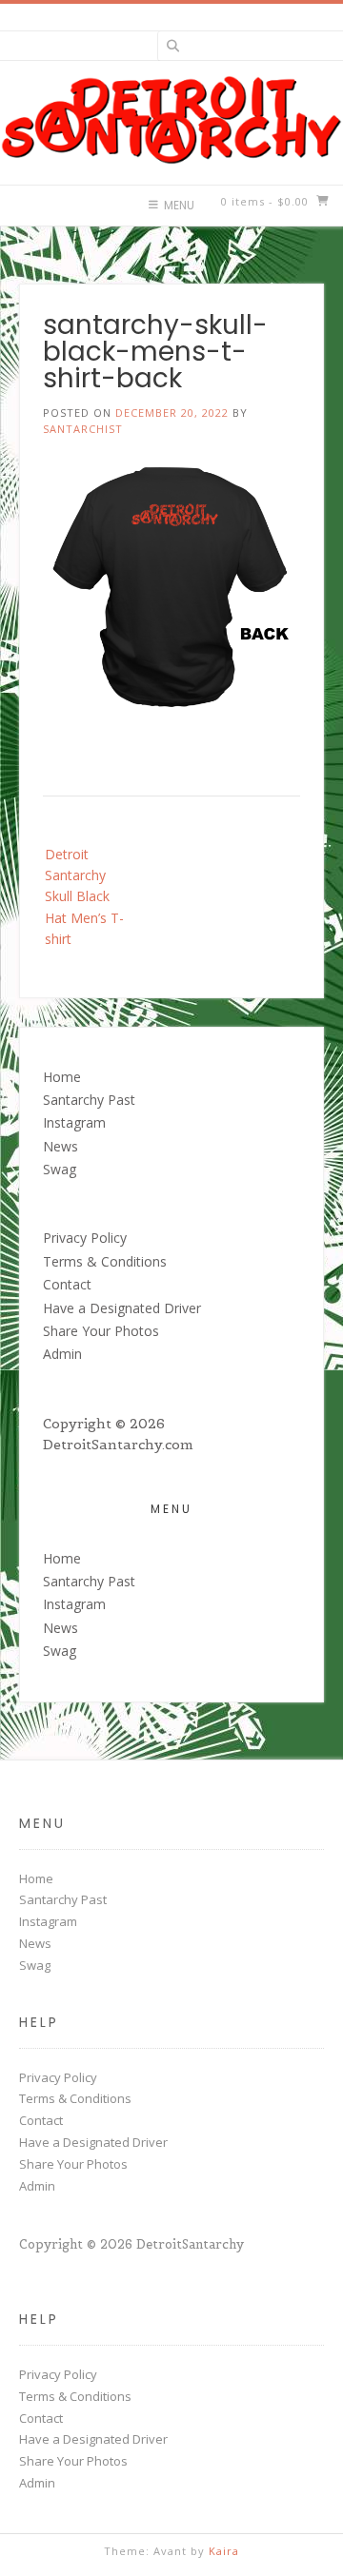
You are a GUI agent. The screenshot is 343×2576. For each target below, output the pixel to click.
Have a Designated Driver (122, 1308)
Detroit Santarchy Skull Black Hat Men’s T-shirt (84, 897)
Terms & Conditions (105, 1261)
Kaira (224, 2551)
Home (62, 1077)
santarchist (83, 429)
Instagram (74, 1122)
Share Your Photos (101, 1331)
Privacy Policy (85, 1238)
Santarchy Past (89, 1100)
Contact (67, 1284)
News (61, 1146)
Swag (60, 1169)
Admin (62, 1354)
